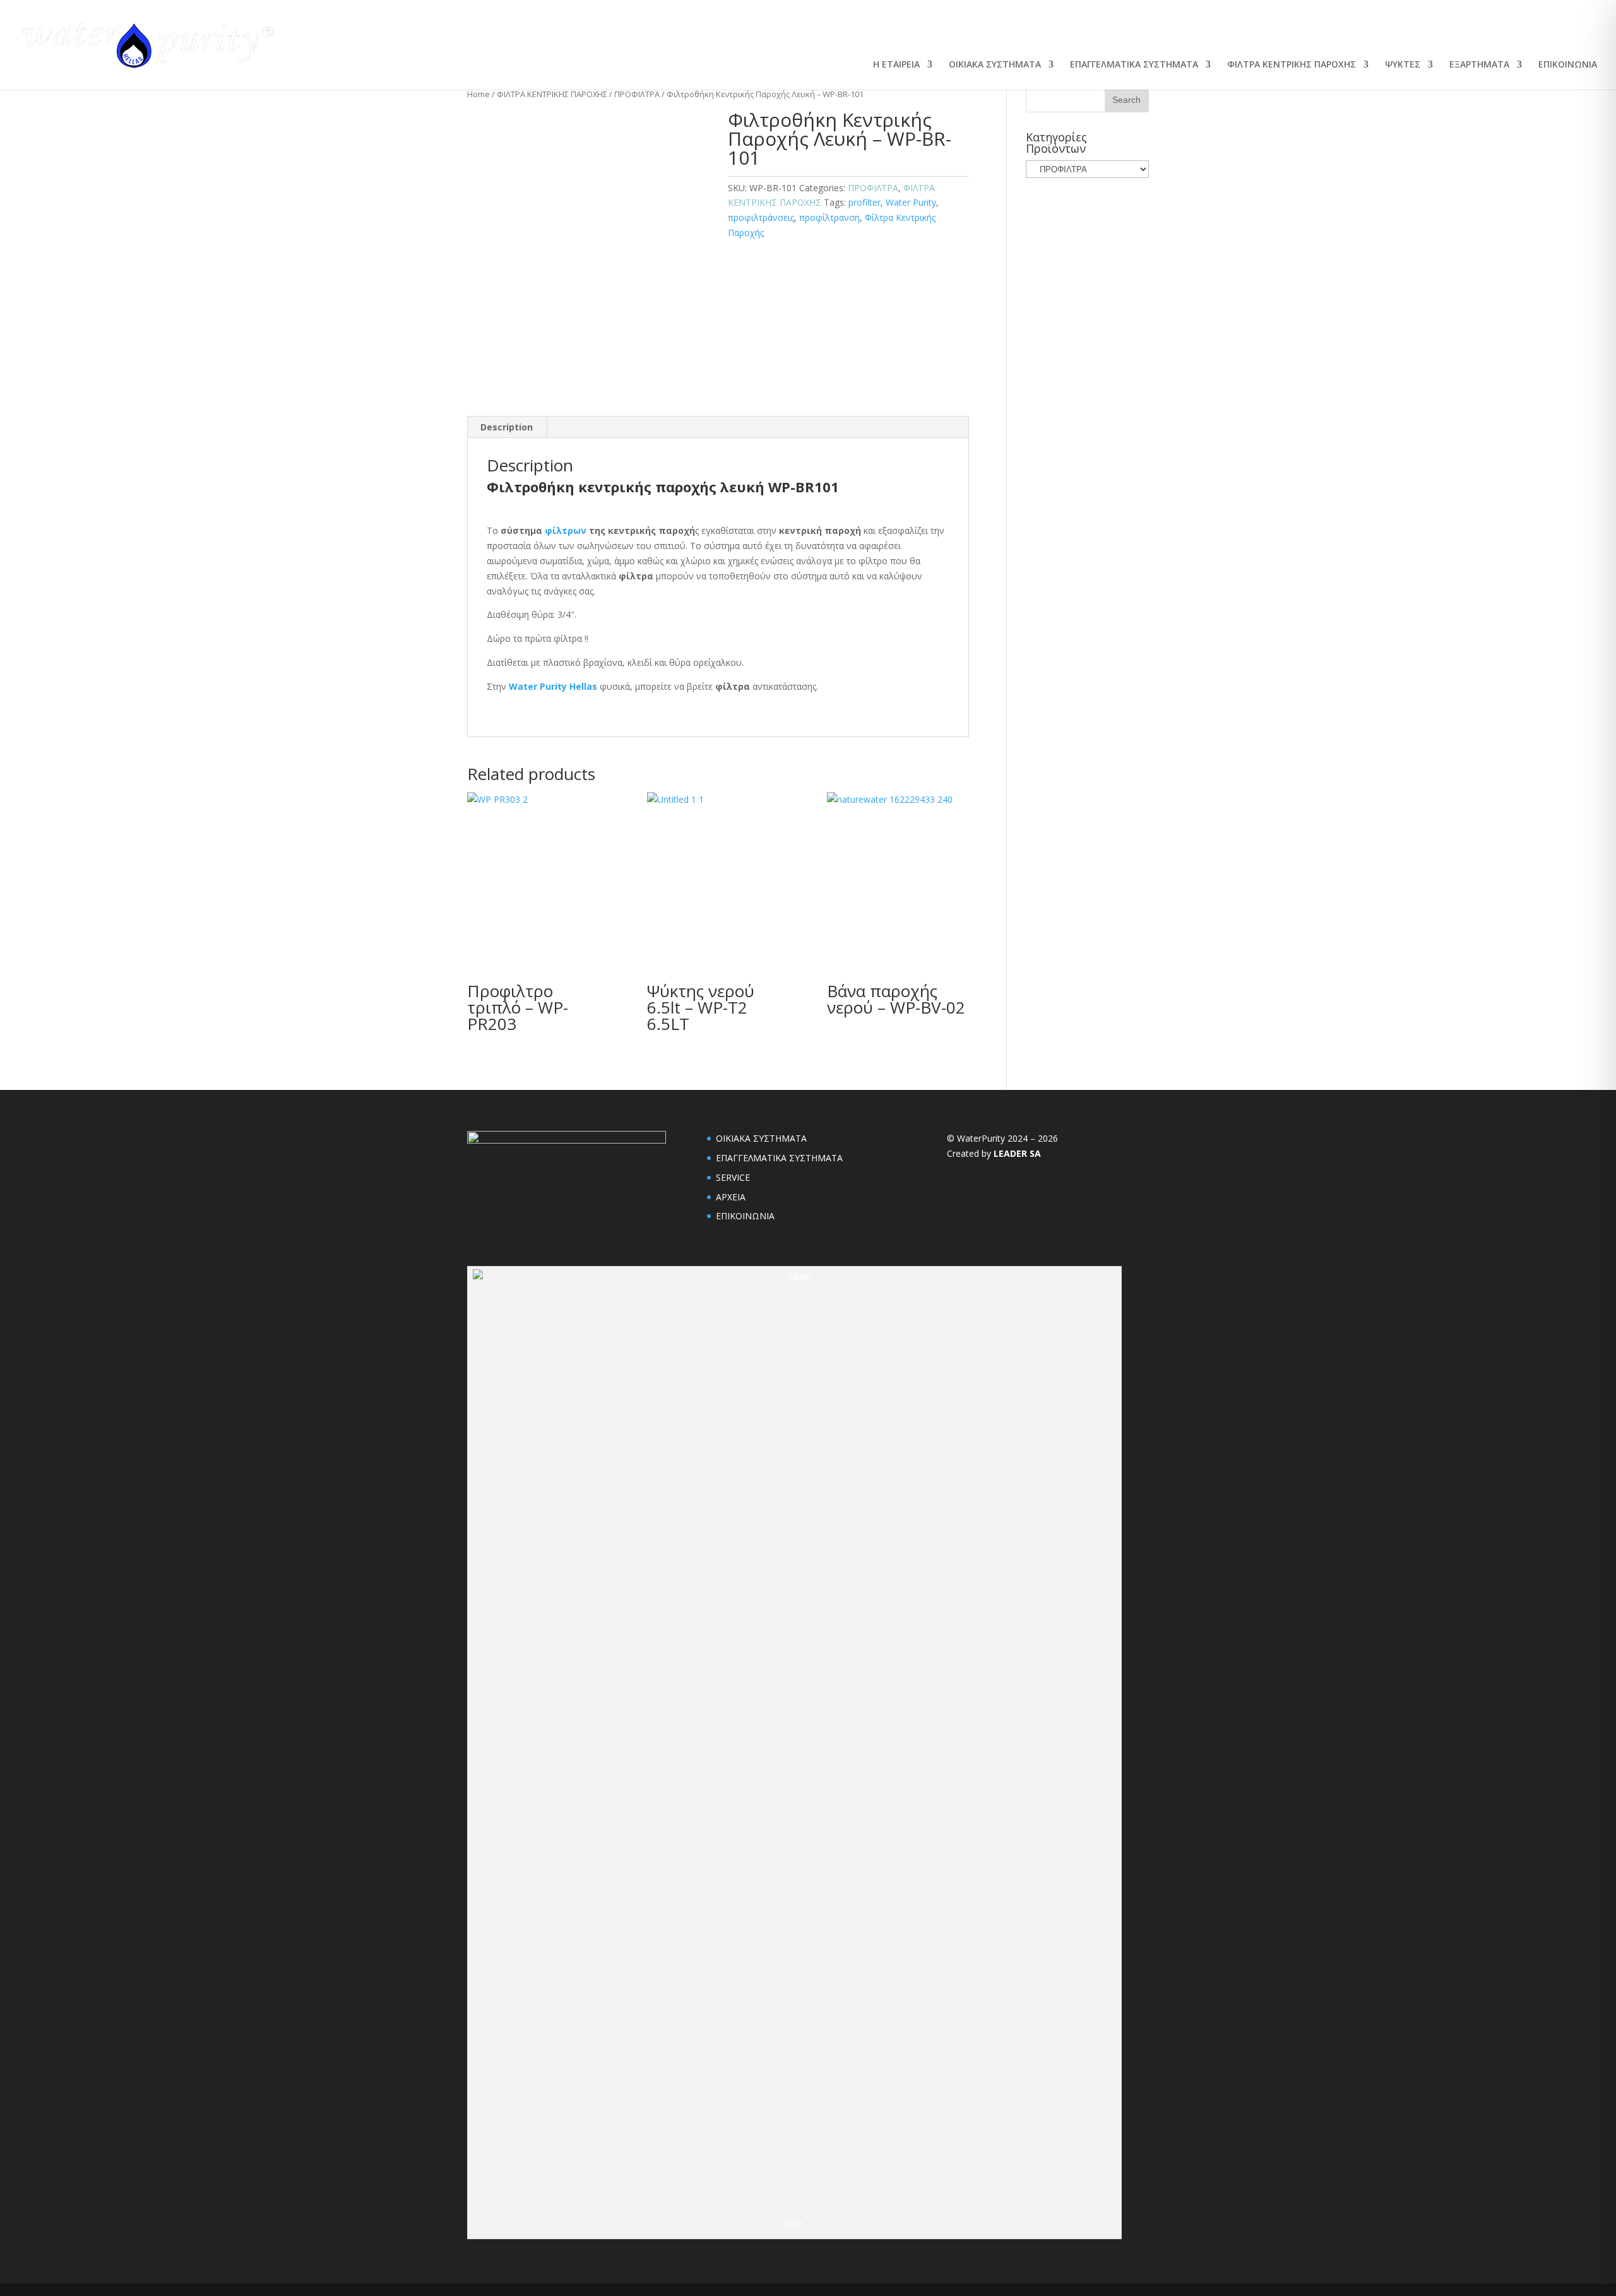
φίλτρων (566, 530)
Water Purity (911, 202)
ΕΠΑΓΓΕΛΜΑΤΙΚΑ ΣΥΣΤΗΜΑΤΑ (1134, 65)
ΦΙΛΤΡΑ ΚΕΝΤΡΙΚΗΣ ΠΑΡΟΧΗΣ (1292, 65)
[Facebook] (883, 31)
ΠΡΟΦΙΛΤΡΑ (637, 94)
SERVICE (733, 1177)
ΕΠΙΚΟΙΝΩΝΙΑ (1568, 65)
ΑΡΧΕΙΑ (731, 1197)
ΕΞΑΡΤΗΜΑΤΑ (1479, 65)
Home (478, 94)
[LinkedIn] (911, 31)
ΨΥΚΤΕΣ (1403, 65)
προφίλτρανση (829, 217)
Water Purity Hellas (553, 686)
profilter (864, 202)
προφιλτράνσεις (761, 217)
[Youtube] (939, 31)
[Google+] (966, 31)
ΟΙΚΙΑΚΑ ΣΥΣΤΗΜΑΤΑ (995, 65)
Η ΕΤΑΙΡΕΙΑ (896, 65)
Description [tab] (507, 427)
